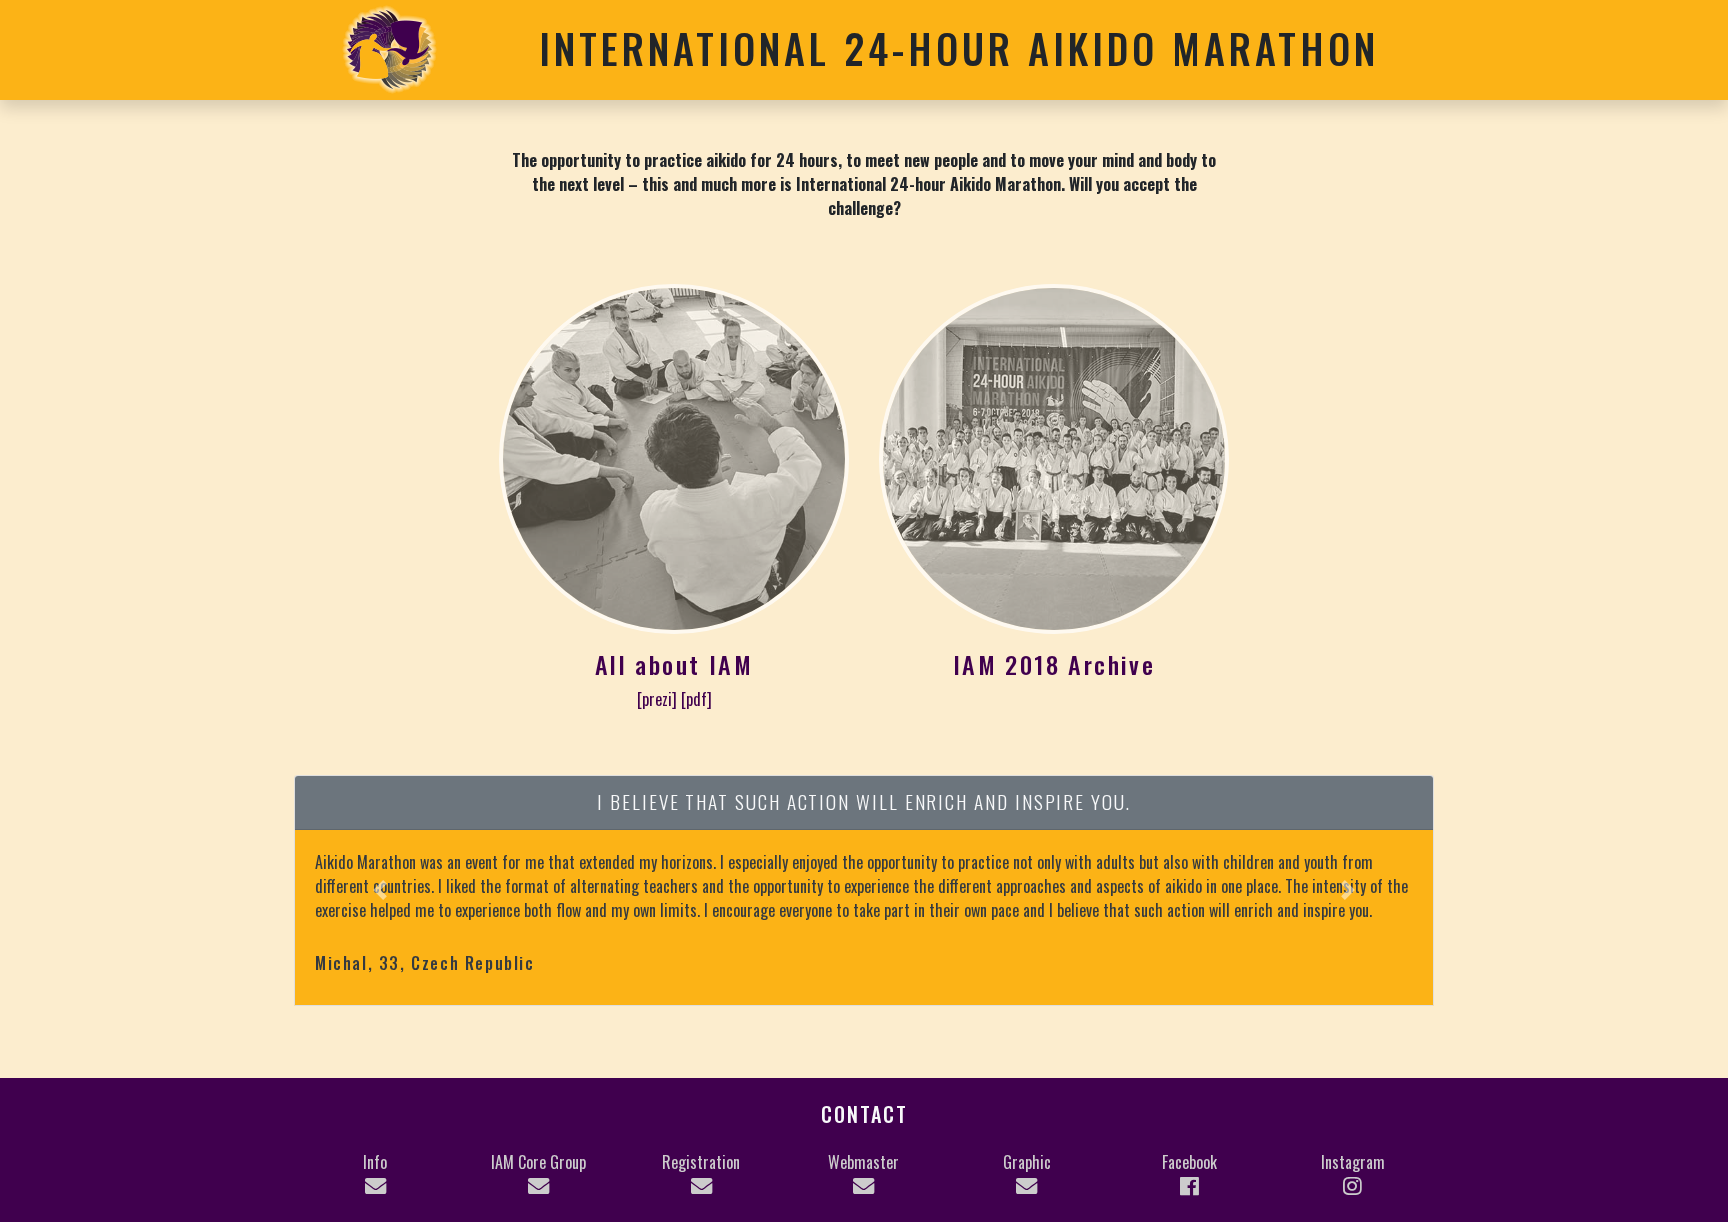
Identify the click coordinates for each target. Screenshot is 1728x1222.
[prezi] (657, 699)
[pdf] (696, 699)
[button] (380, 890)
